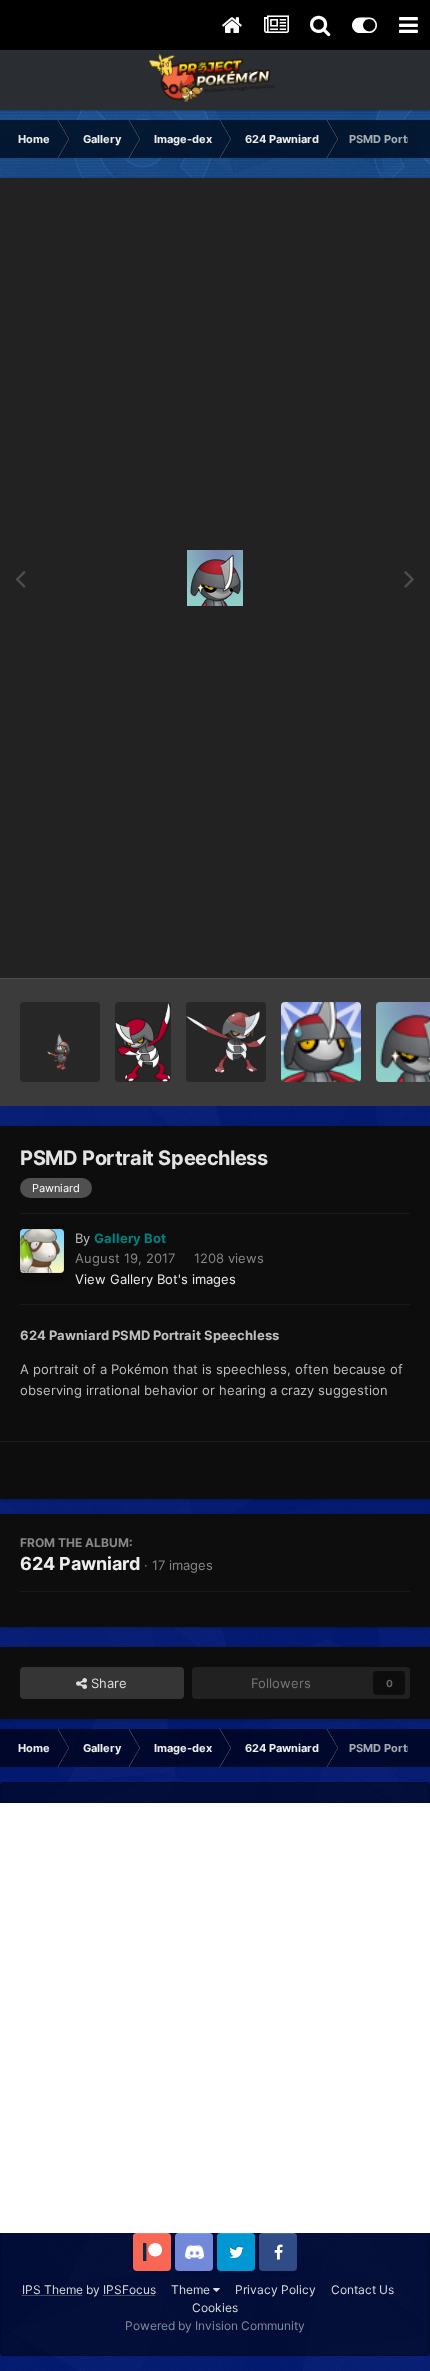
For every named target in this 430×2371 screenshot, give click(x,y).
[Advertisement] (215, 2018)
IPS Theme (52, 2289)
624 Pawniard (80, 1563)
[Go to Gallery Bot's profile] (42, 1251)
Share (107, 1683)
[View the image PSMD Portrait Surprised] (321, 1042)
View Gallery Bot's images (155, 1279)
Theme (192, 2289)
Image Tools (348, 942)
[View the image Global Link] (143, 1042)
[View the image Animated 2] (60, 1042)
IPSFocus (129, 2289)
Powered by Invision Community (215, 2325)
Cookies (215, 2307)
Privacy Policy (275, 2289)
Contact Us (362, 2289)
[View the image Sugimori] (226, 1042)
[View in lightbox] (215, 578)
